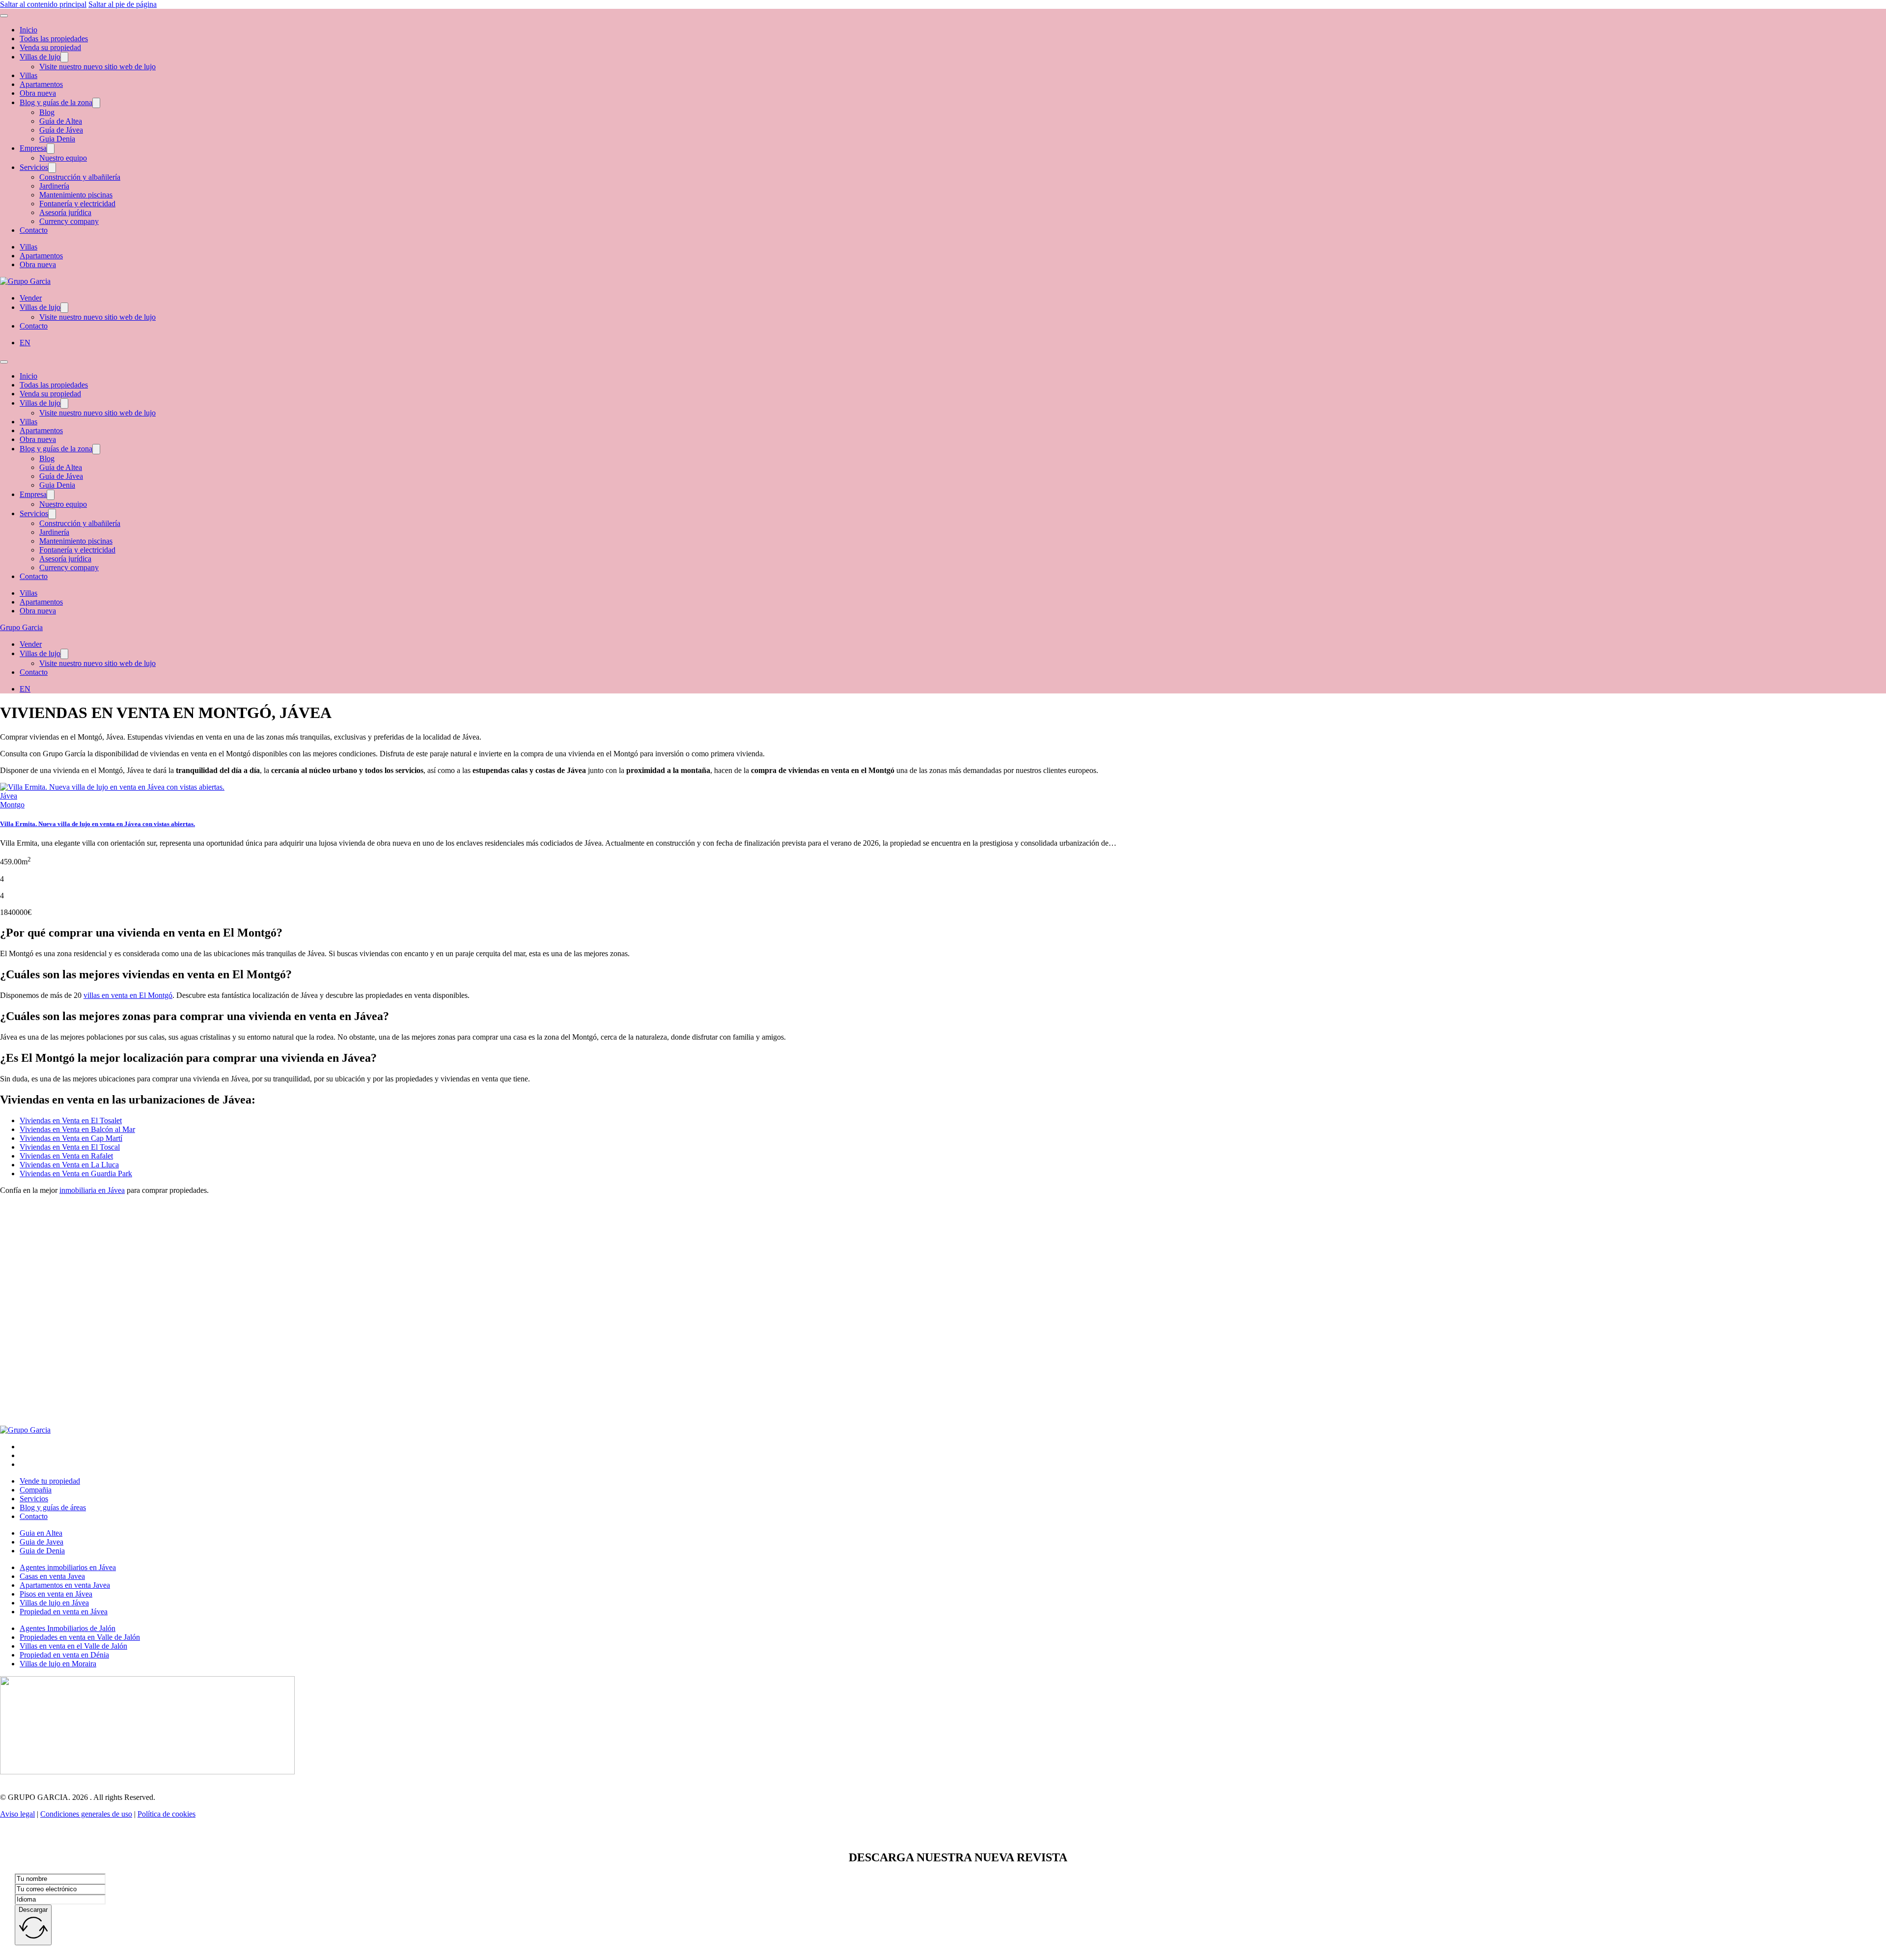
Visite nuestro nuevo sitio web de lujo (97, 67)
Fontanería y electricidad (77, 204)
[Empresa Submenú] (51, 149)
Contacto (34, 230)
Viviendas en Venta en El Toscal (70, 1147)
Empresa (33, 148)
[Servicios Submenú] (52, 168)
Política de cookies (166, 1814)
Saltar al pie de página (123, 4)
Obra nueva (38, 93)
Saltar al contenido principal (43, 4)
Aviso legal (17, 1814)
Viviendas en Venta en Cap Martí (71, 1138)
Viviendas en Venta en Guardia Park (76, 1173)
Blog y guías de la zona (56, 102)
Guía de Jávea (61, 130)
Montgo (12, 805)
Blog (47, 112)
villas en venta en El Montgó (128, 995)
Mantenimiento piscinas (76, 195)
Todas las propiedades (54, 39)
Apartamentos (41, 84)
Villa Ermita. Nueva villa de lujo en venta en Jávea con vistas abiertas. (97, 824)
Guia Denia (57, 139)
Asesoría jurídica (65, 212)
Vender (31, 298)
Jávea (9, 796)
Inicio (28, 30)
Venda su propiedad (50, 47)
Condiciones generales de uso (86, 1814)
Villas (28, 75)
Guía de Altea (61, 121)
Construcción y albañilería (80, 177)
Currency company (69, 221)
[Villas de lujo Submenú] (64, 57)
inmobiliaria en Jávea (92, 1190)
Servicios (34, 167)
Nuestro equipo (63, 158)
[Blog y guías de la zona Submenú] (96, 103)
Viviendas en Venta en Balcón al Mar (77, 1129)
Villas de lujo (40, 57)
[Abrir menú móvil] (4, 16)
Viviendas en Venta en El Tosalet (71, 1120)
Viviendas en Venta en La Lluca (69, 1165)
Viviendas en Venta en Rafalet (66, 1156)
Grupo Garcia (21, 627)
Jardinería (54, 186)
